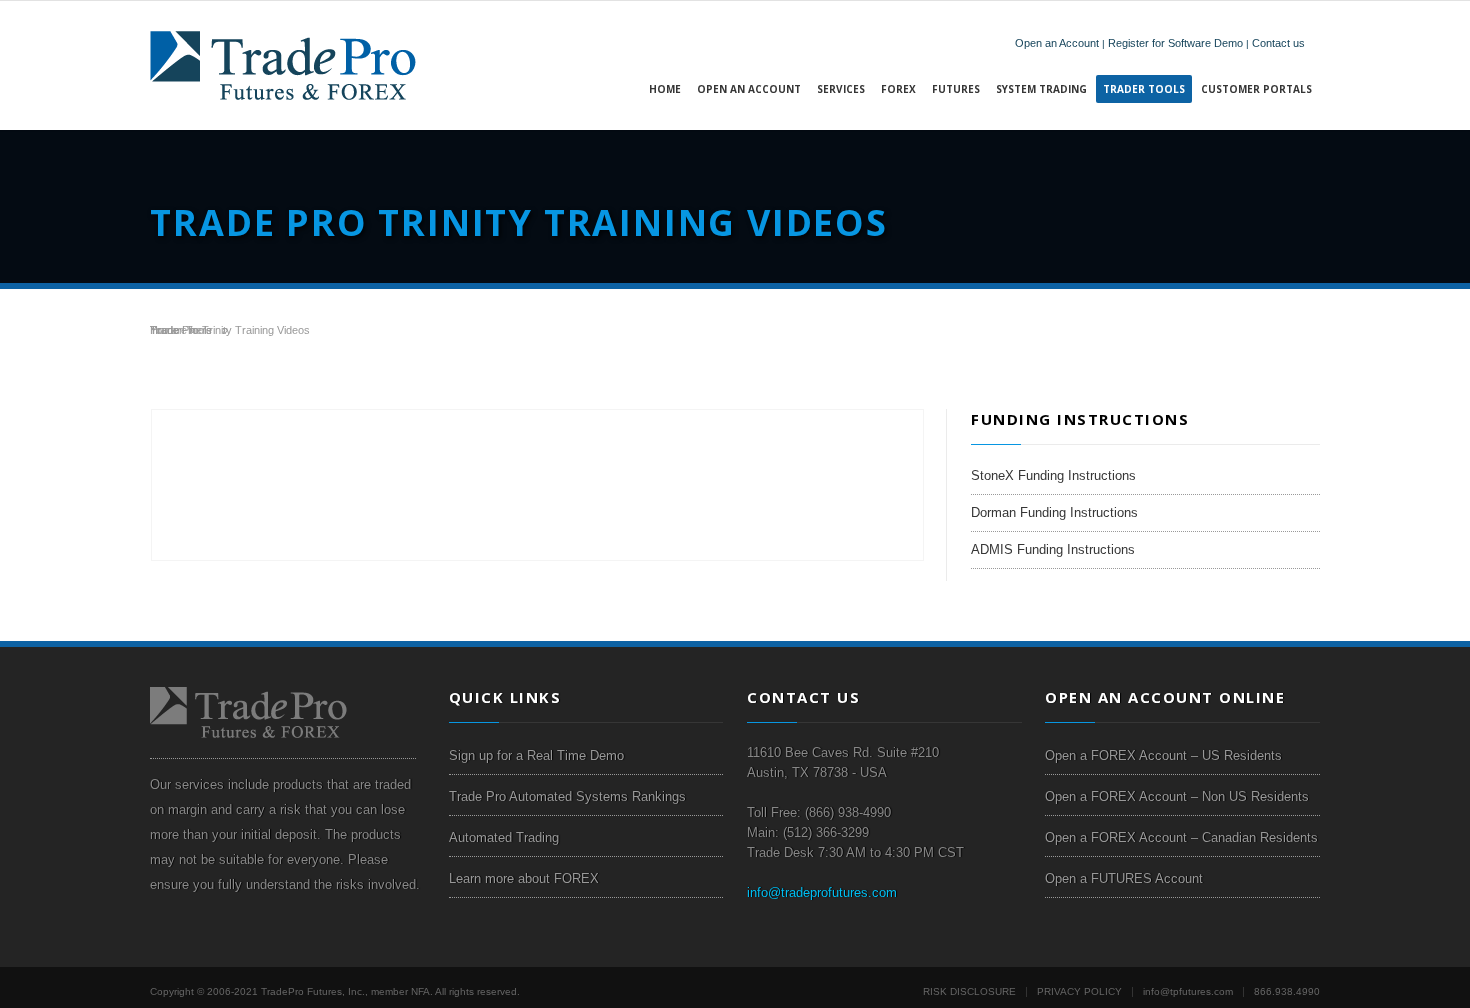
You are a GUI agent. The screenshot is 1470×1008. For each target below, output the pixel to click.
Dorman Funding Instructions (1054, 512)
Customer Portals (1256, 89)
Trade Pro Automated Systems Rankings (567, 796)
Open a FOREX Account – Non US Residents (1177, 796)
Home (665, 89)
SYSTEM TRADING (1041, 89)
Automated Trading (504, 837)
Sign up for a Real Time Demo (536, 755)
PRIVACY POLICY (1079, 991)
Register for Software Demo (1175, 43)
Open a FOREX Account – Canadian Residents (1181, 837)
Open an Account (1057, 43)
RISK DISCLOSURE (969, 991)
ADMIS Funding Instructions (1053, 549)
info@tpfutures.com (1188, 991)
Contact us (1278, 43)
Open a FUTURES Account (1124, 878)
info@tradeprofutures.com (822, 892)
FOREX (898, 89)
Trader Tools (181, 330)
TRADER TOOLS (1144, 89)
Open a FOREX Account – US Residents (1163, 755)
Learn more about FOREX (524, 878)
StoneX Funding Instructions (1053, 475)
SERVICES (841, 89)
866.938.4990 (1287, 991)
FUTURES (956, 89)
